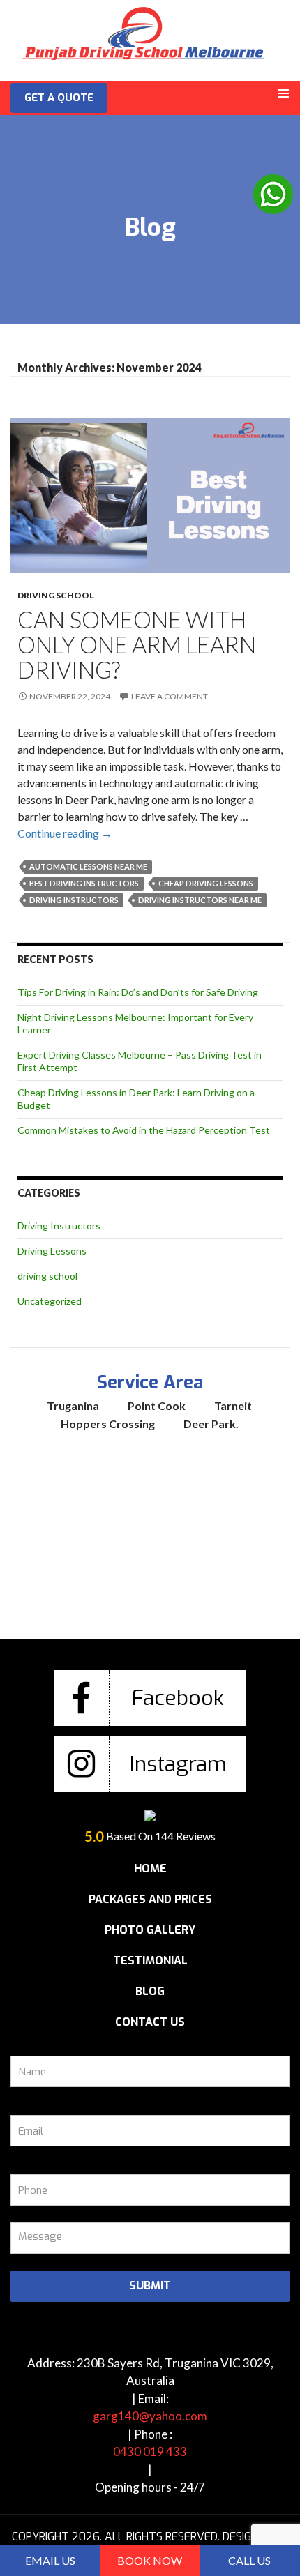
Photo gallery (150, 1930)
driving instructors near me (200, 900)
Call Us (249, 2560)
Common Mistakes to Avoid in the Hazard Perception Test (144, 1130)
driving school (56, 595)
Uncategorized (50, 1301)
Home (150, 1869)
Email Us (50, 2560)
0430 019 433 (150, 2452)
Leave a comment (170, 696)
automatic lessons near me (88, 866)
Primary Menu (283, 93)
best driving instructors (84, 883)
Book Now (150, 2560)
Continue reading (65, 833)
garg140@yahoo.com (150, 2416)
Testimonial (150, 1961)
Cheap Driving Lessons (206, 883)
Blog (150, 1991)
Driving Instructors (59, 1226)
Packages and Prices (150, 1899)
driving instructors (74, 900)
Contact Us (150, 2022)
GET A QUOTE (59, 98)
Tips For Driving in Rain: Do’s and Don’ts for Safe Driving (138, 992)
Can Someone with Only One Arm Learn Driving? (137, 644)
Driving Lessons (52, 1251)
